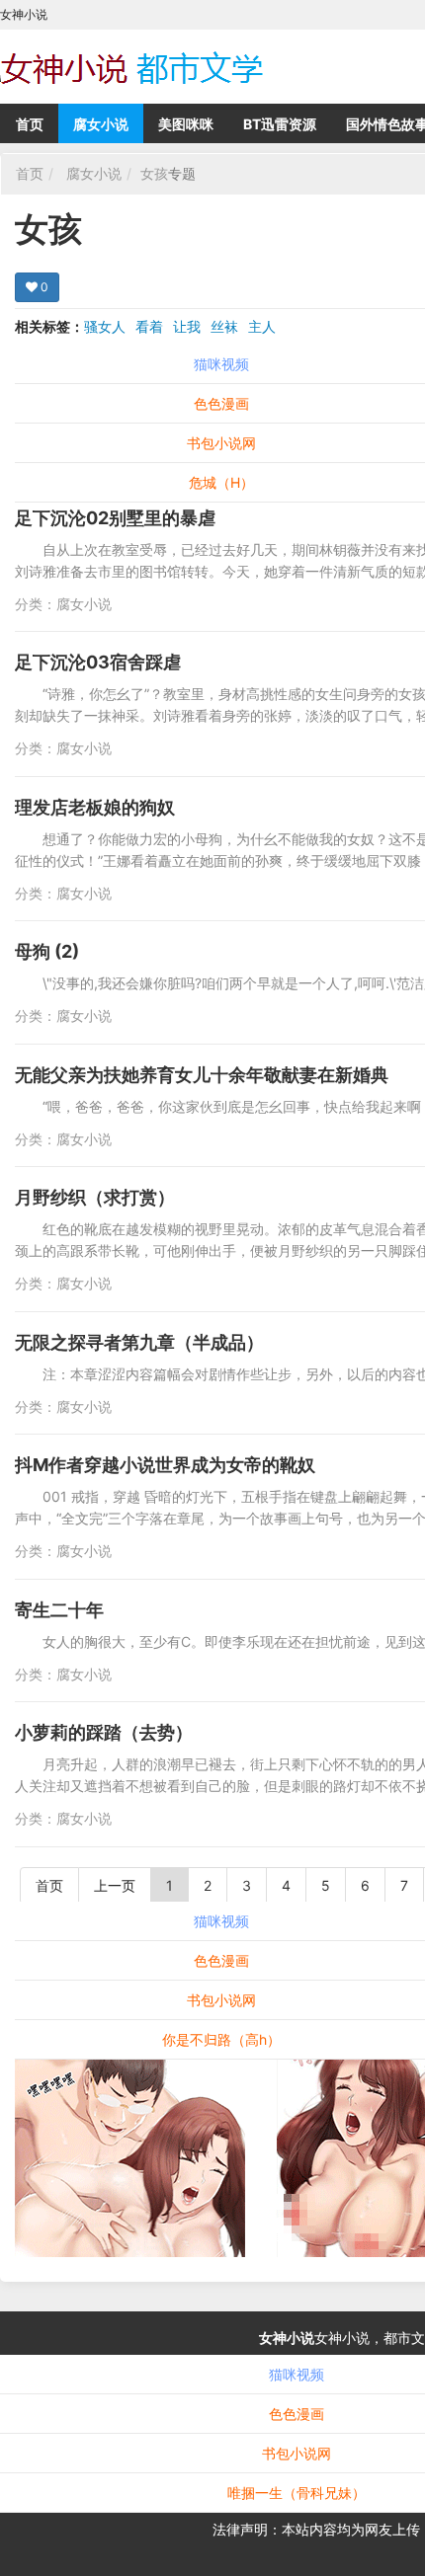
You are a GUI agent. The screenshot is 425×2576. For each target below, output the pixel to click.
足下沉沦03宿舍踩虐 (98, 662)
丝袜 (224, 326)
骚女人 (105, 326)
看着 (149, 326)
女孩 (154, 173)
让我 (187, 326)
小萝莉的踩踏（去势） (104, 1732)
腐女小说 (101, 124)
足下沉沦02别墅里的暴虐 (115, 518)
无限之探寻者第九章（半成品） (139, 1342)
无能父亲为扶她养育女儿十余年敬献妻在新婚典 (202, 1075)
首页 (30, 124)
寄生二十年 (59, 1610)
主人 (262, 326)
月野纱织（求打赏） (95, 1197)
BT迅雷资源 (280, 124)
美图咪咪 (186, 124)
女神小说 (287, 2338)
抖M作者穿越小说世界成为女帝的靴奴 (165, 1465)
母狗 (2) (47, 951)
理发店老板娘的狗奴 (95, 807)
